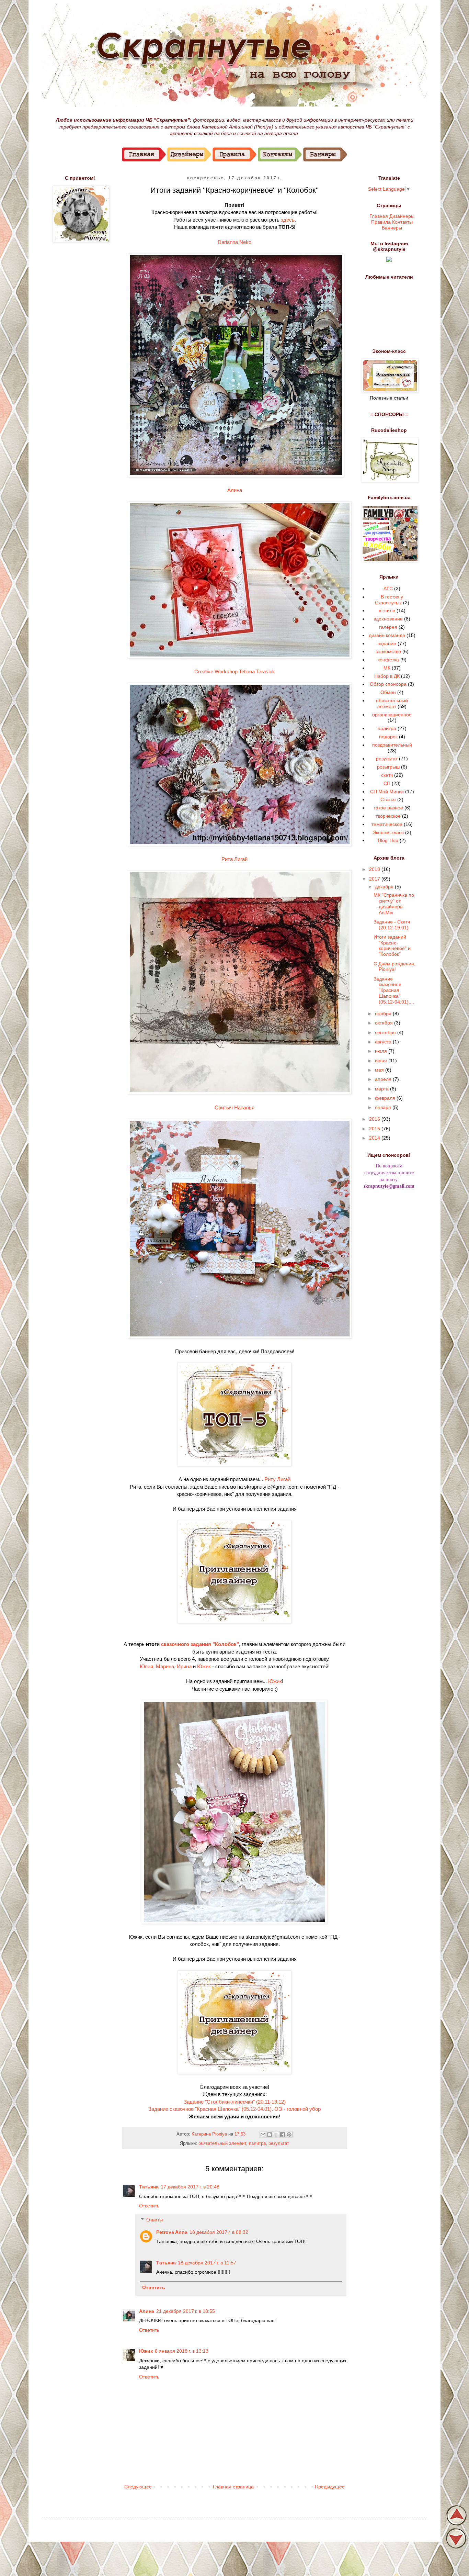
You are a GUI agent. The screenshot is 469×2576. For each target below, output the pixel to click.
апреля (384, 1079)
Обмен (388, 692)
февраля (386, 1098)
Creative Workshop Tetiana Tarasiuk (235, 671)
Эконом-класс (388, 832)
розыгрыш (388, 767)
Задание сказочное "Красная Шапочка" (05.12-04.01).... (394, 990)
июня (382, 1061)
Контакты (402, 222)
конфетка (388, 660)
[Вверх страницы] (456, 2524)
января (384, 1107)
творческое (388, 816)
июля (382, 1051)
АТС (388, 589)
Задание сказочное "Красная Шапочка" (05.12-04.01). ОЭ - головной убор (235, 2109)
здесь (288, 220)
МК (387, 668)
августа (384, 1042)
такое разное (388, 808)
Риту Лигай (277, 1479)
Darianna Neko (235, 242)
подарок (388, 737)
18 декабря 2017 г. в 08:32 (219, 2232)
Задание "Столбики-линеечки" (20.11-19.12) (235, 2102)
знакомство (388, 651)
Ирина (184, 1666)
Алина (235, 490)
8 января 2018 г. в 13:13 (182, 2351)
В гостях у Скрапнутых (389, 600)
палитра (257, 2143)
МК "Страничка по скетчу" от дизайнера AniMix (394, 904)
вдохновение (388, 619)
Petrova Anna (172, 2232)
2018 (375, 869)
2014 (375, 1138)
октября (385, 1023)
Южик (204, 1666)
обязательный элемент (222, 2143)
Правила (381, 222)
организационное (392, 715)
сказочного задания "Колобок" (200, 1644)
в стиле (387, 611)
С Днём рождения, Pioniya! (394, 967)
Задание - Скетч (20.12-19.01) (392, 925)
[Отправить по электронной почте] (263, 2135)
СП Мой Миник (387, 792)
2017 (375, 879)
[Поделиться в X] (276, 2135)
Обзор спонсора (388, 684)
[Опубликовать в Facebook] (283, 2135)
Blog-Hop (388, 840)
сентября (386, 1032)
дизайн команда (387, 635)
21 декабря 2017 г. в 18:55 (186, 2311)
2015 (375, 1129)
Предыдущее (330, 2487)
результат (279, 2143)
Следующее (138, 2487)
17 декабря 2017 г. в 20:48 (190, 2187)
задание (387, 643)
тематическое (387, 824)
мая (380, 1070)
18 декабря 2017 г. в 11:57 (207, 2263)
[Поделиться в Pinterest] (289, 2135)
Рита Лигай (235, 859)
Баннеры (392, 227)
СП (387, 783)
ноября (384, 1013)
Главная (379, 216)
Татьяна (149, 2187)
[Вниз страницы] (456, 2546)
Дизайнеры (402, 216)
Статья (388, 799)
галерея (388, 627)
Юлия (146, 1666)
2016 (375, 1119)
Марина (165, 1666)
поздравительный (392, 745)
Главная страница (233, 2487)
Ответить (149, 2206)
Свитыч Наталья (235, 1107)
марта (382, 1089)
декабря (385, 887)
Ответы (155, 2220)
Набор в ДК (387, 676)
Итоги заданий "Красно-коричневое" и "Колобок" (392, 945)
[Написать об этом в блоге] (270, 2135)
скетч (387, 775)
